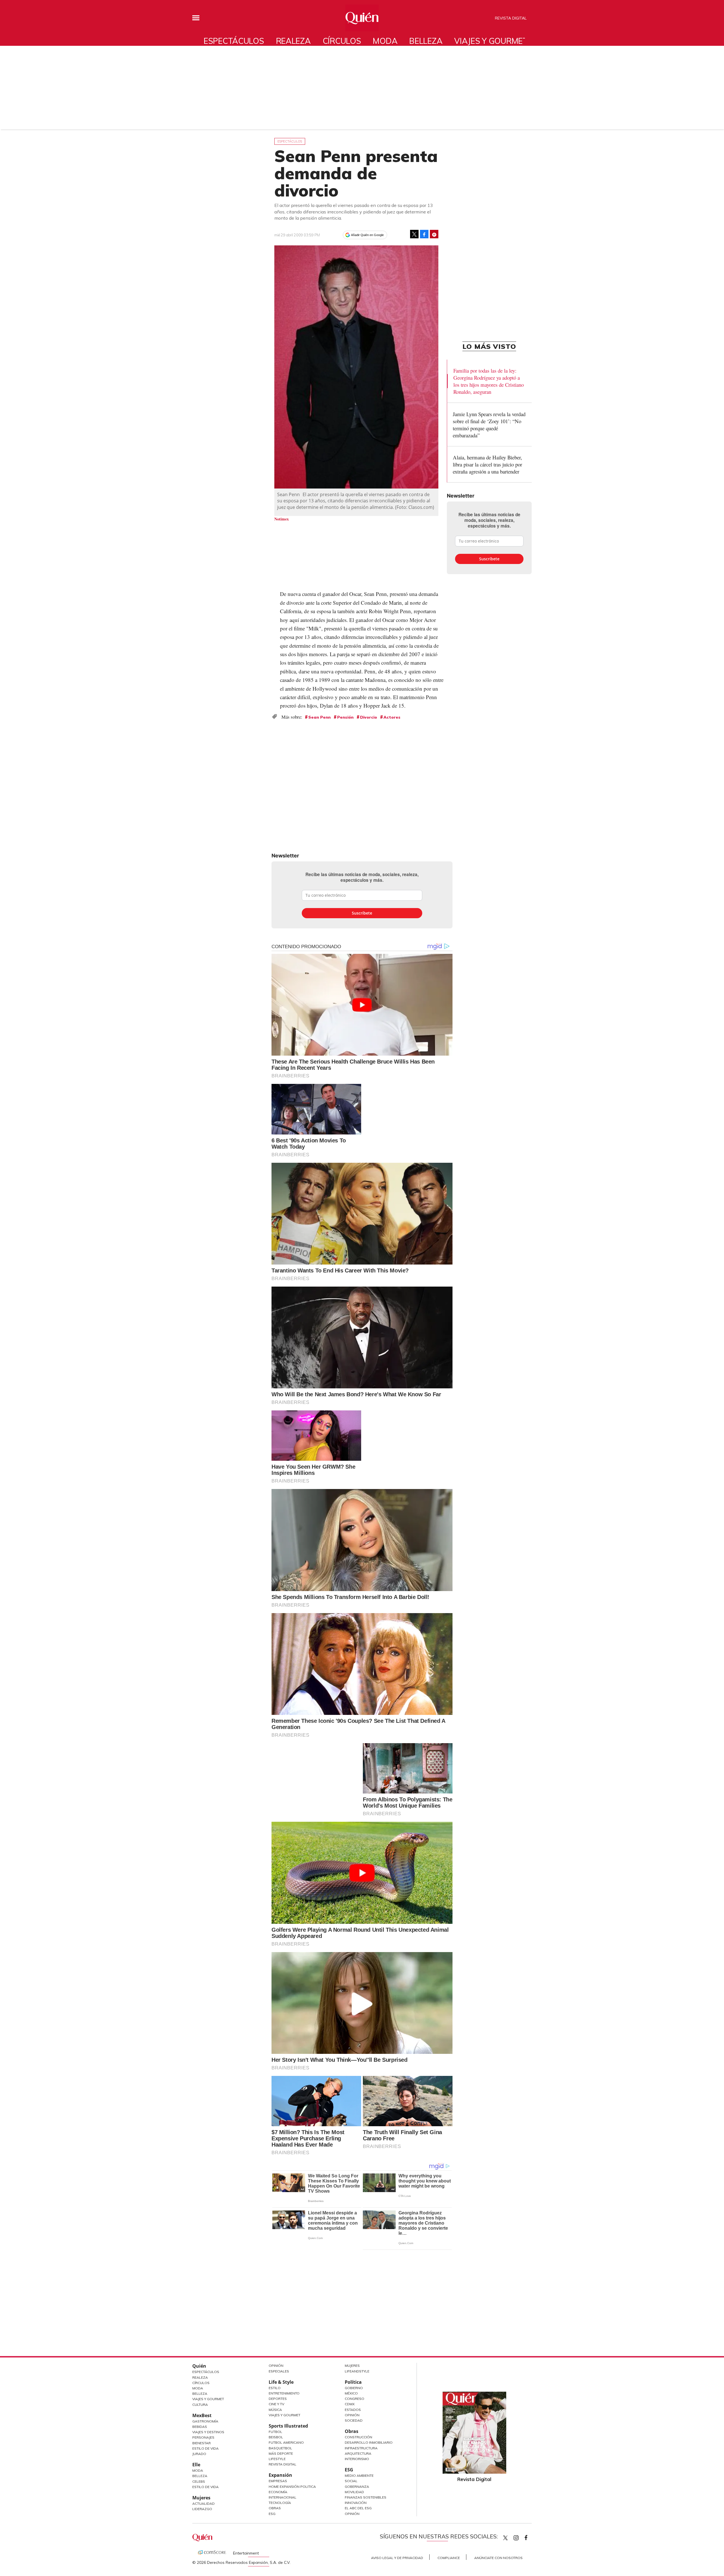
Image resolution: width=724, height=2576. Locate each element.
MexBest (202, 2415)
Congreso (355, 2399)
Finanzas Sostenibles (366, 2497)
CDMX (350, 2404)
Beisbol (276, 2437)
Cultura (200, 2405)
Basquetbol (280, 2448)
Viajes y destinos (208, 2432)
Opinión (276, 2366)
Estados (353, 2410)
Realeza (293, 41)
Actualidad (203, 2503)
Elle (196, 2465)
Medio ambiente (359, 2475)
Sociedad (354, 2420)
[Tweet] (414, 234)
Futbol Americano (286, 2442)
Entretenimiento (284, 2393)
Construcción (358, 2437)
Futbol (275, 2432)
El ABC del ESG (358, 2508)
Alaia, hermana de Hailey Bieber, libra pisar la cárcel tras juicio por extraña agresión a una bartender (487, 464)
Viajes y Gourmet (208, 2399)
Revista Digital (511, 18)
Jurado (199, 2454)
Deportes (278, 2399)
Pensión (345, 717)
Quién (199, 2366)
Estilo (275, 2388)
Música (275, 2410)
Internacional (283, 2497)
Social (351, 2481)
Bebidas (200, 2427)
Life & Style (281, 2382)
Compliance (449, 2558)
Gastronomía (205, 2421)
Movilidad (354, 2492)
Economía (278, 2492)
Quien (505, 2538)
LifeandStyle (357, 2371)
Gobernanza (357, 2487)
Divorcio (369, 717)
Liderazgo (202, 2509)
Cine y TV (276, 2404)
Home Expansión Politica (292, 2487)
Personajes (203, 2437)
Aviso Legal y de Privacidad (397, 2558)
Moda (385, 41)
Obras (275, 2508)
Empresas (278, 2481)
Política (353, 2382)
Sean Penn (319, 717)
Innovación (356, 2503)
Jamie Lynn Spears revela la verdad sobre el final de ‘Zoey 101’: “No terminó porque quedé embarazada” (489, 425)
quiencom (521, 2537)
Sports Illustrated (288, 2426)
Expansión (280, 2475)
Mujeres (201, 2498)
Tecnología (280, 2503)
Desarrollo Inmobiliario (369, 2442)
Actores (392, 717)
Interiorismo (357, 2459)
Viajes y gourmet (491, 41)
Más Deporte (281, 2453)
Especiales (279, 2371)
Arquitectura (358, 2453)
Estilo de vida (205, 2487)
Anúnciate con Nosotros (498, 2558)
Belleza (426, 41)
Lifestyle (277, 2459)
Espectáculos (234, 41)
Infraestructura (361, 2448)
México (351, 2393)
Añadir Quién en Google (367, 235)
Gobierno (354, 2388)
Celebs (199, 2481)
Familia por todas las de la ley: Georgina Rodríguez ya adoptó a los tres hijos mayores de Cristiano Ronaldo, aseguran (489, 381)
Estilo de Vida (205, 2448)
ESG (272, 2514)
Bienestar (202, 2443)
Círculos (342, 41)
